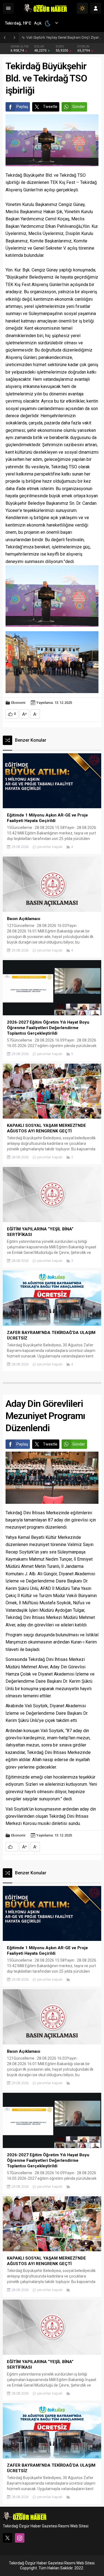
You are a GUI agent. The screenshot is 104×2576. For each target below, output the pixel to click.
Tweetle (50, 107)
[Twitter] (7, 2538)
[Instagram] (20, 2538)
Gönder (79, 107)
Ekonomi (18, 703)
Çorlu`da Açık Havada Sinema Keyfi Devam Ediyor (64, 37)
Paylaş (22, 107)
